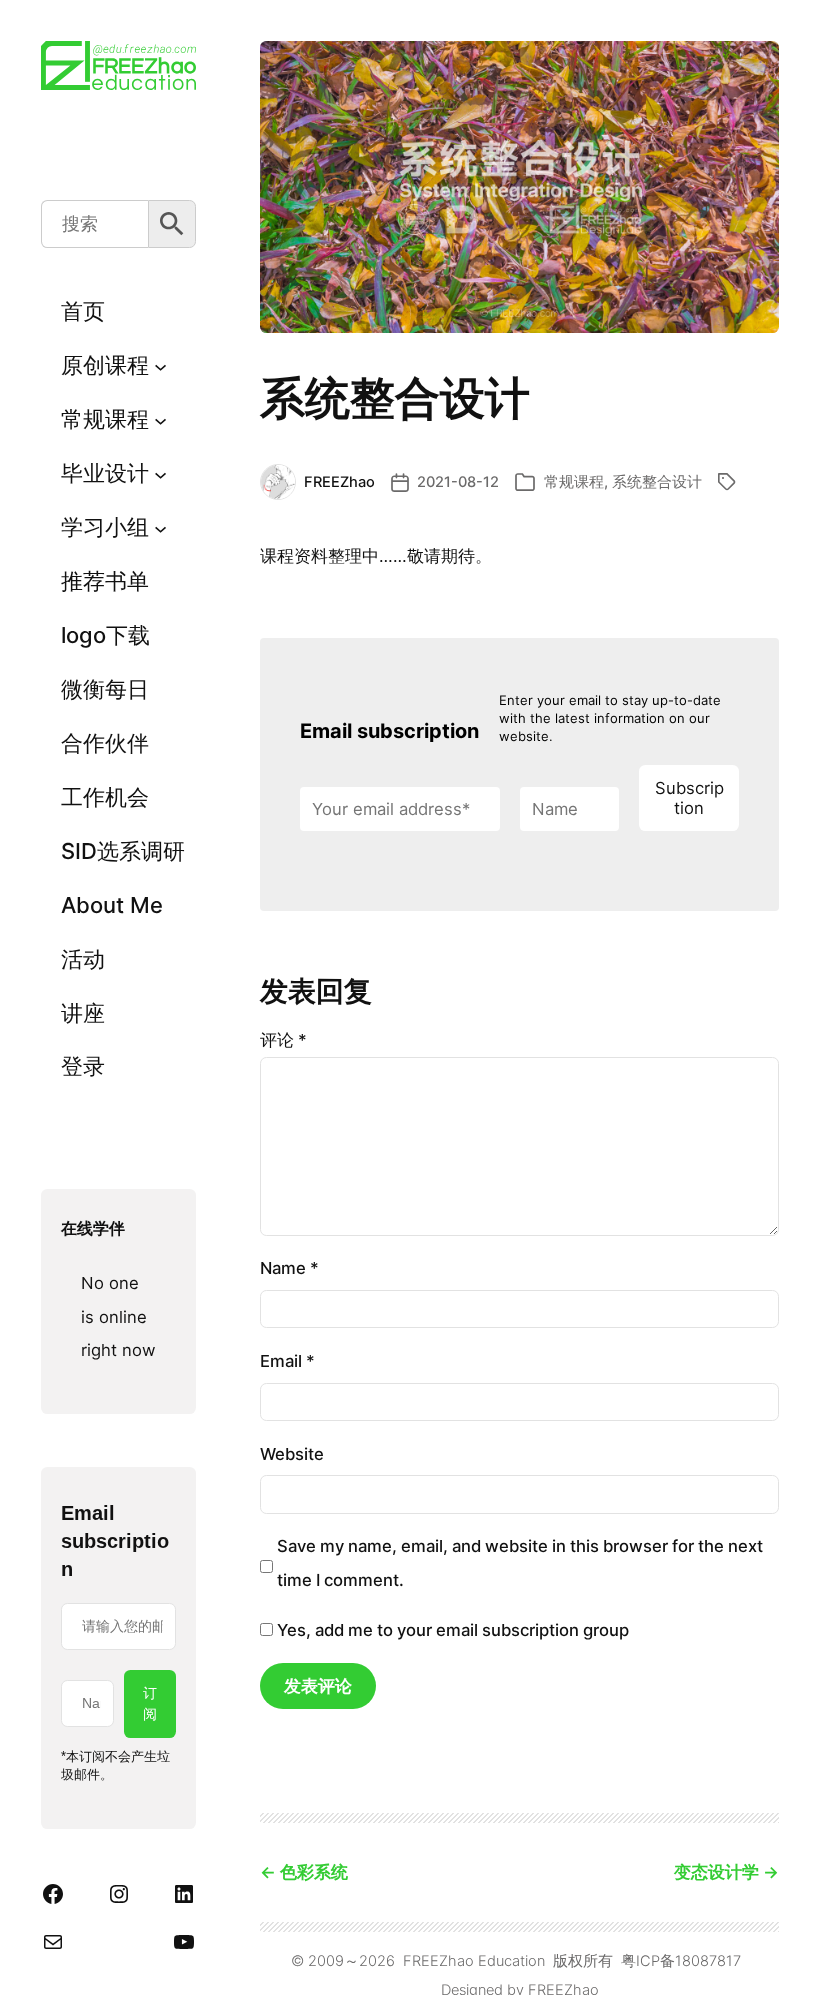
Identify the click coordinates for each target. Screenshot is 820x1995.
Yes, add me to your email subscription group (451, 1630)
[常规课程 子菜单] (160, 419)
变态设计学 (716, 1872)
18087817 (708, 1961)
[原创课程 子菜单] (160, 365)
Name (289, 1268)
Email (287, 1361)
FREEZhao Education (474, 1961)
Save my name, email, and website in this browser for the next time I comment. (520, 1562)
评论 (283, 1040)
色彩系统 (314, 1872)
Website (292, 1454)
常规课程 (574, 482)
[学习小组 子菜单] (160, 527)
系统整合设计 (657, 482)
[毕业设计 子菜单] (160, 473)
